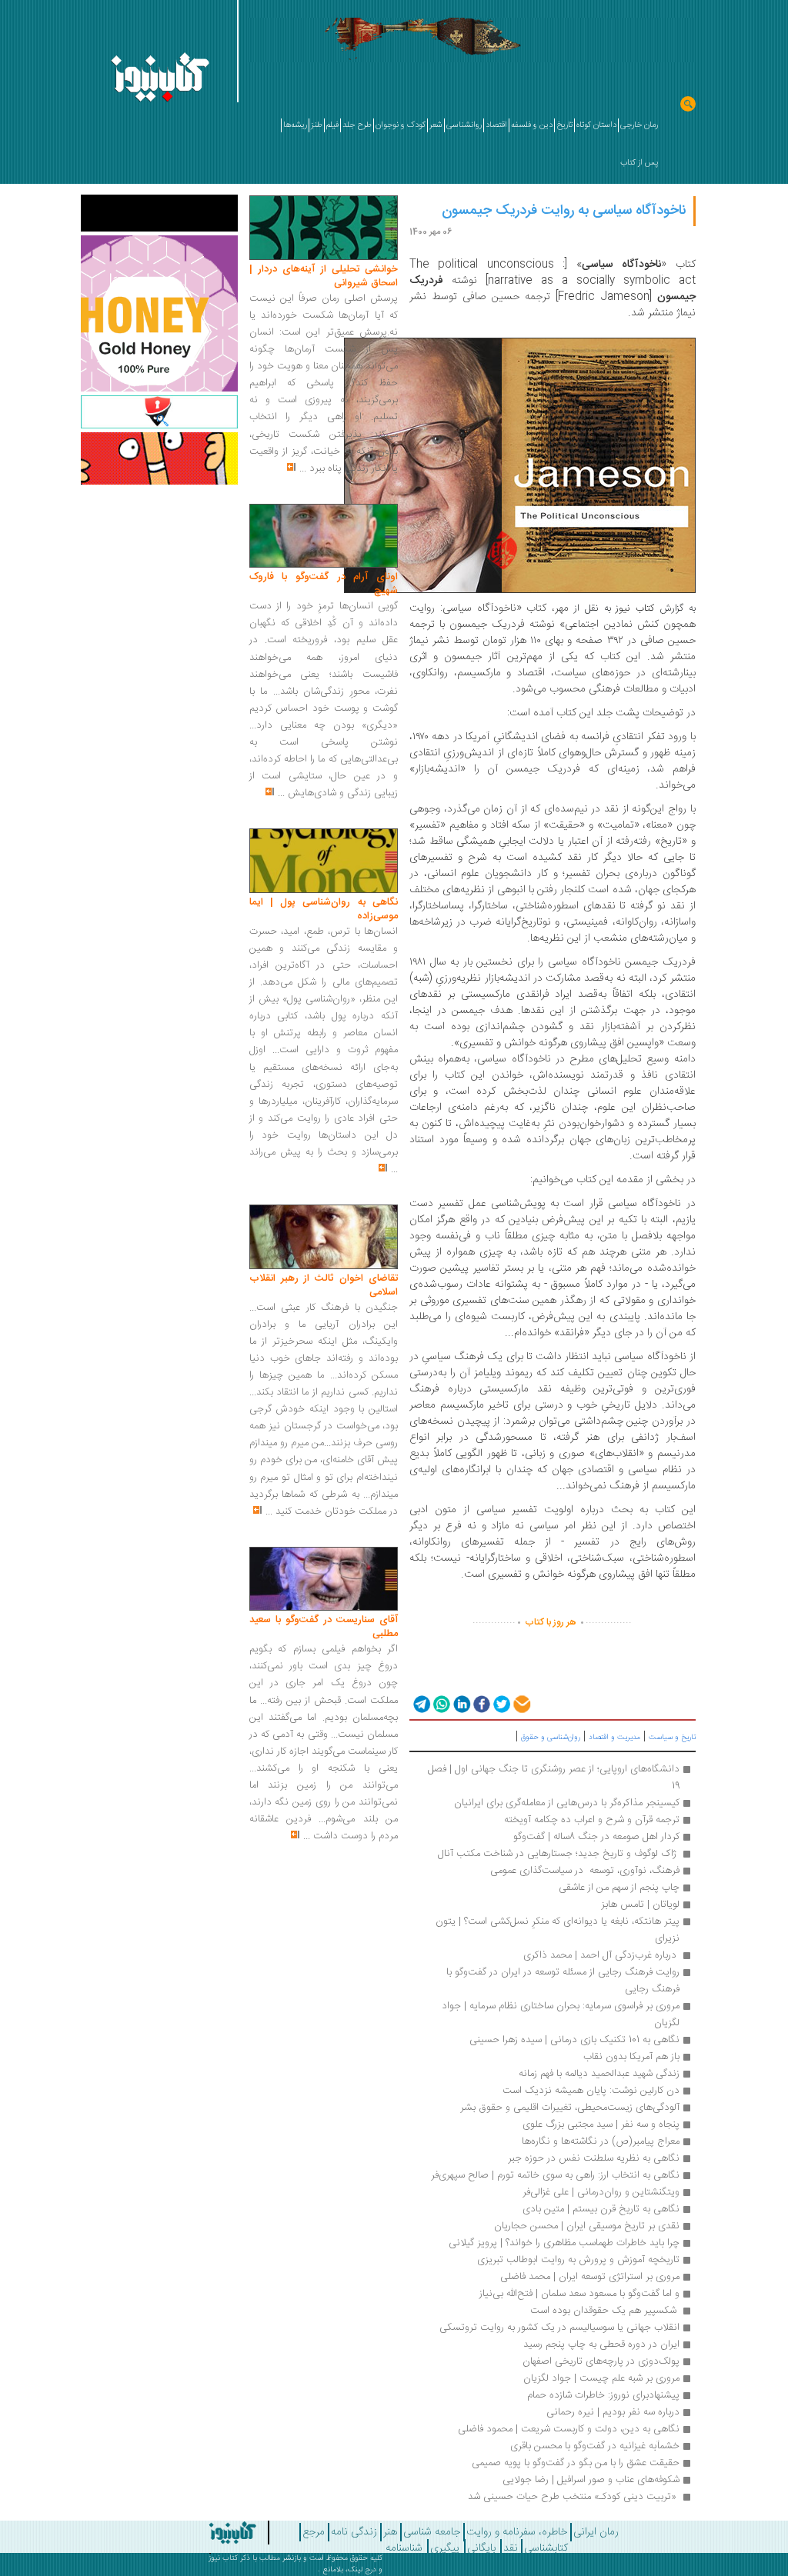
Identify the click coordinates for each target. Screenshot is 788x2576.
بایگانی (481, 2548)
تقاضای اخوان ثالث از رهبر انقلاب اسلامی (324, 1285)
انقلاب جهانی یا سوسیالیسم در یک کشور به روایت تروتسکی (559, 2328)
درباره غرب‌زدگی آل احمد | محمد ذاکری (601, 1955)
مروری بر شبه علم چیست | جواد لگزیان (601, 2378)
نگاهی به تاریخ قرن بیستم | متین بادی (601, 2209)
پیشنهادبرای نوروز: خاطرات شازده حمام (603, 2395)
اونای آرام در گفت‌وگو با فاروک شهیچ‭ (324, 584)
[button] (421, 1704)
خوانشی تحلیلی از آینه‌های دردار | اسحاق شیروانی (324, 276)
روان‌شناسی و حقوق (551, 1738)
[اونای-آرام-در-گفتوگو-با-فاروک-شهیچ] (324, 536)
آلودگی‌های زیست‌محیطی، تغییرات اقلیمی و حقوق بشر (570, 2108)
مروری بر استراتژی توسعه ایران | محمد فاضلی (590, 2277)
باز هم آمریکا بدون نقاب (631, 2057)
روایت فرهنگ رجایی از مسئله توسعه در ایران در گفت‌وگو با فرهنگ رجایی (561, 1981)
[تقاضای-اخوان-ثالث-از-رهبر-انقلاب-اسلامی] (324, 1238)
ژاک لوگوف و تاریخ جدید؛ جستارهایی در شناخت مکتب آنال (559, 1854)
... (303, 468)
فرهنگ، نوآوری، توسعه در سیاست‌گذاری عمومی (585, 1871)
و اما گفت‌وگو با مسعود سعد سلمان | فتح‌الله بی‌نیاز (579, 2294)
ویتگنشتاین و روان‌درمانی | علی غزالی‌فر (601, 2192)
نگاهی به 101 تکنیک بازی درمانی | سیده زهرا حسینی (574, 2040)
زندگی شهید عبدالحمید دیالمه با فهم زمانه (599, 2074)
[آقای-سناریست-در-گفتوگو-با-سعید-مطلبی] (324, 1579)
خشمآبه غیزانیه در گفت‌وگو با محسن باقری (595, 2446)
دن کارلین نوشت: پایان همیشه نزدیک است (591, 2091)
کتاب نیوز (223, 2558)
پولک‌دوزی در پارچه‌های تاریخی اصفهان (601, 2361)
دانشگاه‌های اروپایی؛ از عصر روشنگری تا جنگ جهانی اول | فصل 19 (552, 1778)
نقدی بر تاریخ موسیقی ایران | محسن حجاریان (587, 2226)
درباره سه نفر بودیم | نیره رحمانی (613, 2412)
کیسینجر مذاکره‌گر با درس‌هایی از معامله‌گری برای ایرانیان (567, 1803)
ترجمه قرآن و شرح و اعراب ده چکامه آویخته (592, 1820)
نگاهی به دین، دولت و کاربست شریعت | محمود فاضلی (569, 2429)
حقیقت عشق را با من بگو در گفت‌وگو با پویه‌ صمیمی (576, 2463)
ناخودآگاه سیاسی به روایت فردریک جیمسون (564, 211)
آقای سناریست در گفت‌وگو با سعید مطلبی (324, 1627)
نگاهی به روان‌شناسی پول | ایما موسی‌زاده (324, 909)
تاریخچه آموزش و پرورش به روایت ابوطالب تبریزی (578, 2260)
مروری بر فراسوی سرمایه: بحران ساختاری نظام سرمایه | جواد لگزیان (559, 2014)
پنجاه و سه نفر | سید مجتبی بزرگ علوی (601, 2124)
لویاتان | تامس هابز (640, 1905)
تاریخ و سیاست (672, 1738)
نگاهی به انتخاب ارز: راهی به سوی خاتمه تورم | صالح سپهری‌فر (555, 2175)
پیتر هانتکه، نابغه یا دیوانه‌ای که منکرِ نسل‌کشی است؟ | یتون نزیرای (556, 1930)
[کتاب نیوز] (214, 2533)
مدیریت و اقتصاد (614, 1738)
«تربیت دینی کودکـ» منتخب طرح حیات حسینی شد (574, 2497)
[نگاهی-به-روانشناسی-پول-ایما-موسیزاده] (324, 861)
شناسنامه (404, 2548)
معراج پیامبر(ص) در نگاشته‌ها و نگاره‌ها (601, 2141)
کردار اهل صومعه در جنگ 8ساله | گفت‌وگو (596, 1837)
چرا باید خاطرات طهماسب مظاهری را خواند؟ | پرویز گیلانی (564, 2243)
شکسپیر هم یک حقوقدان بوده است (603, 2311)
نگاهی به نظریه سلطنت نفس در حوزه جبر (594, 2158)
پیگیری (445, 2548)
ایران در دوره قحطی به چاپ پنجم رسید (601, 2344)
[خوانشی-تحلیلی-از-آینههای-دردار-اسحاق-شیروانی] (324, 228)
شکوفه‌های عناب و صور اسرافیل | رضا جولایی (591, 2480)
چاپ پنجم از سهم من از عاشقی (619, 1888)
